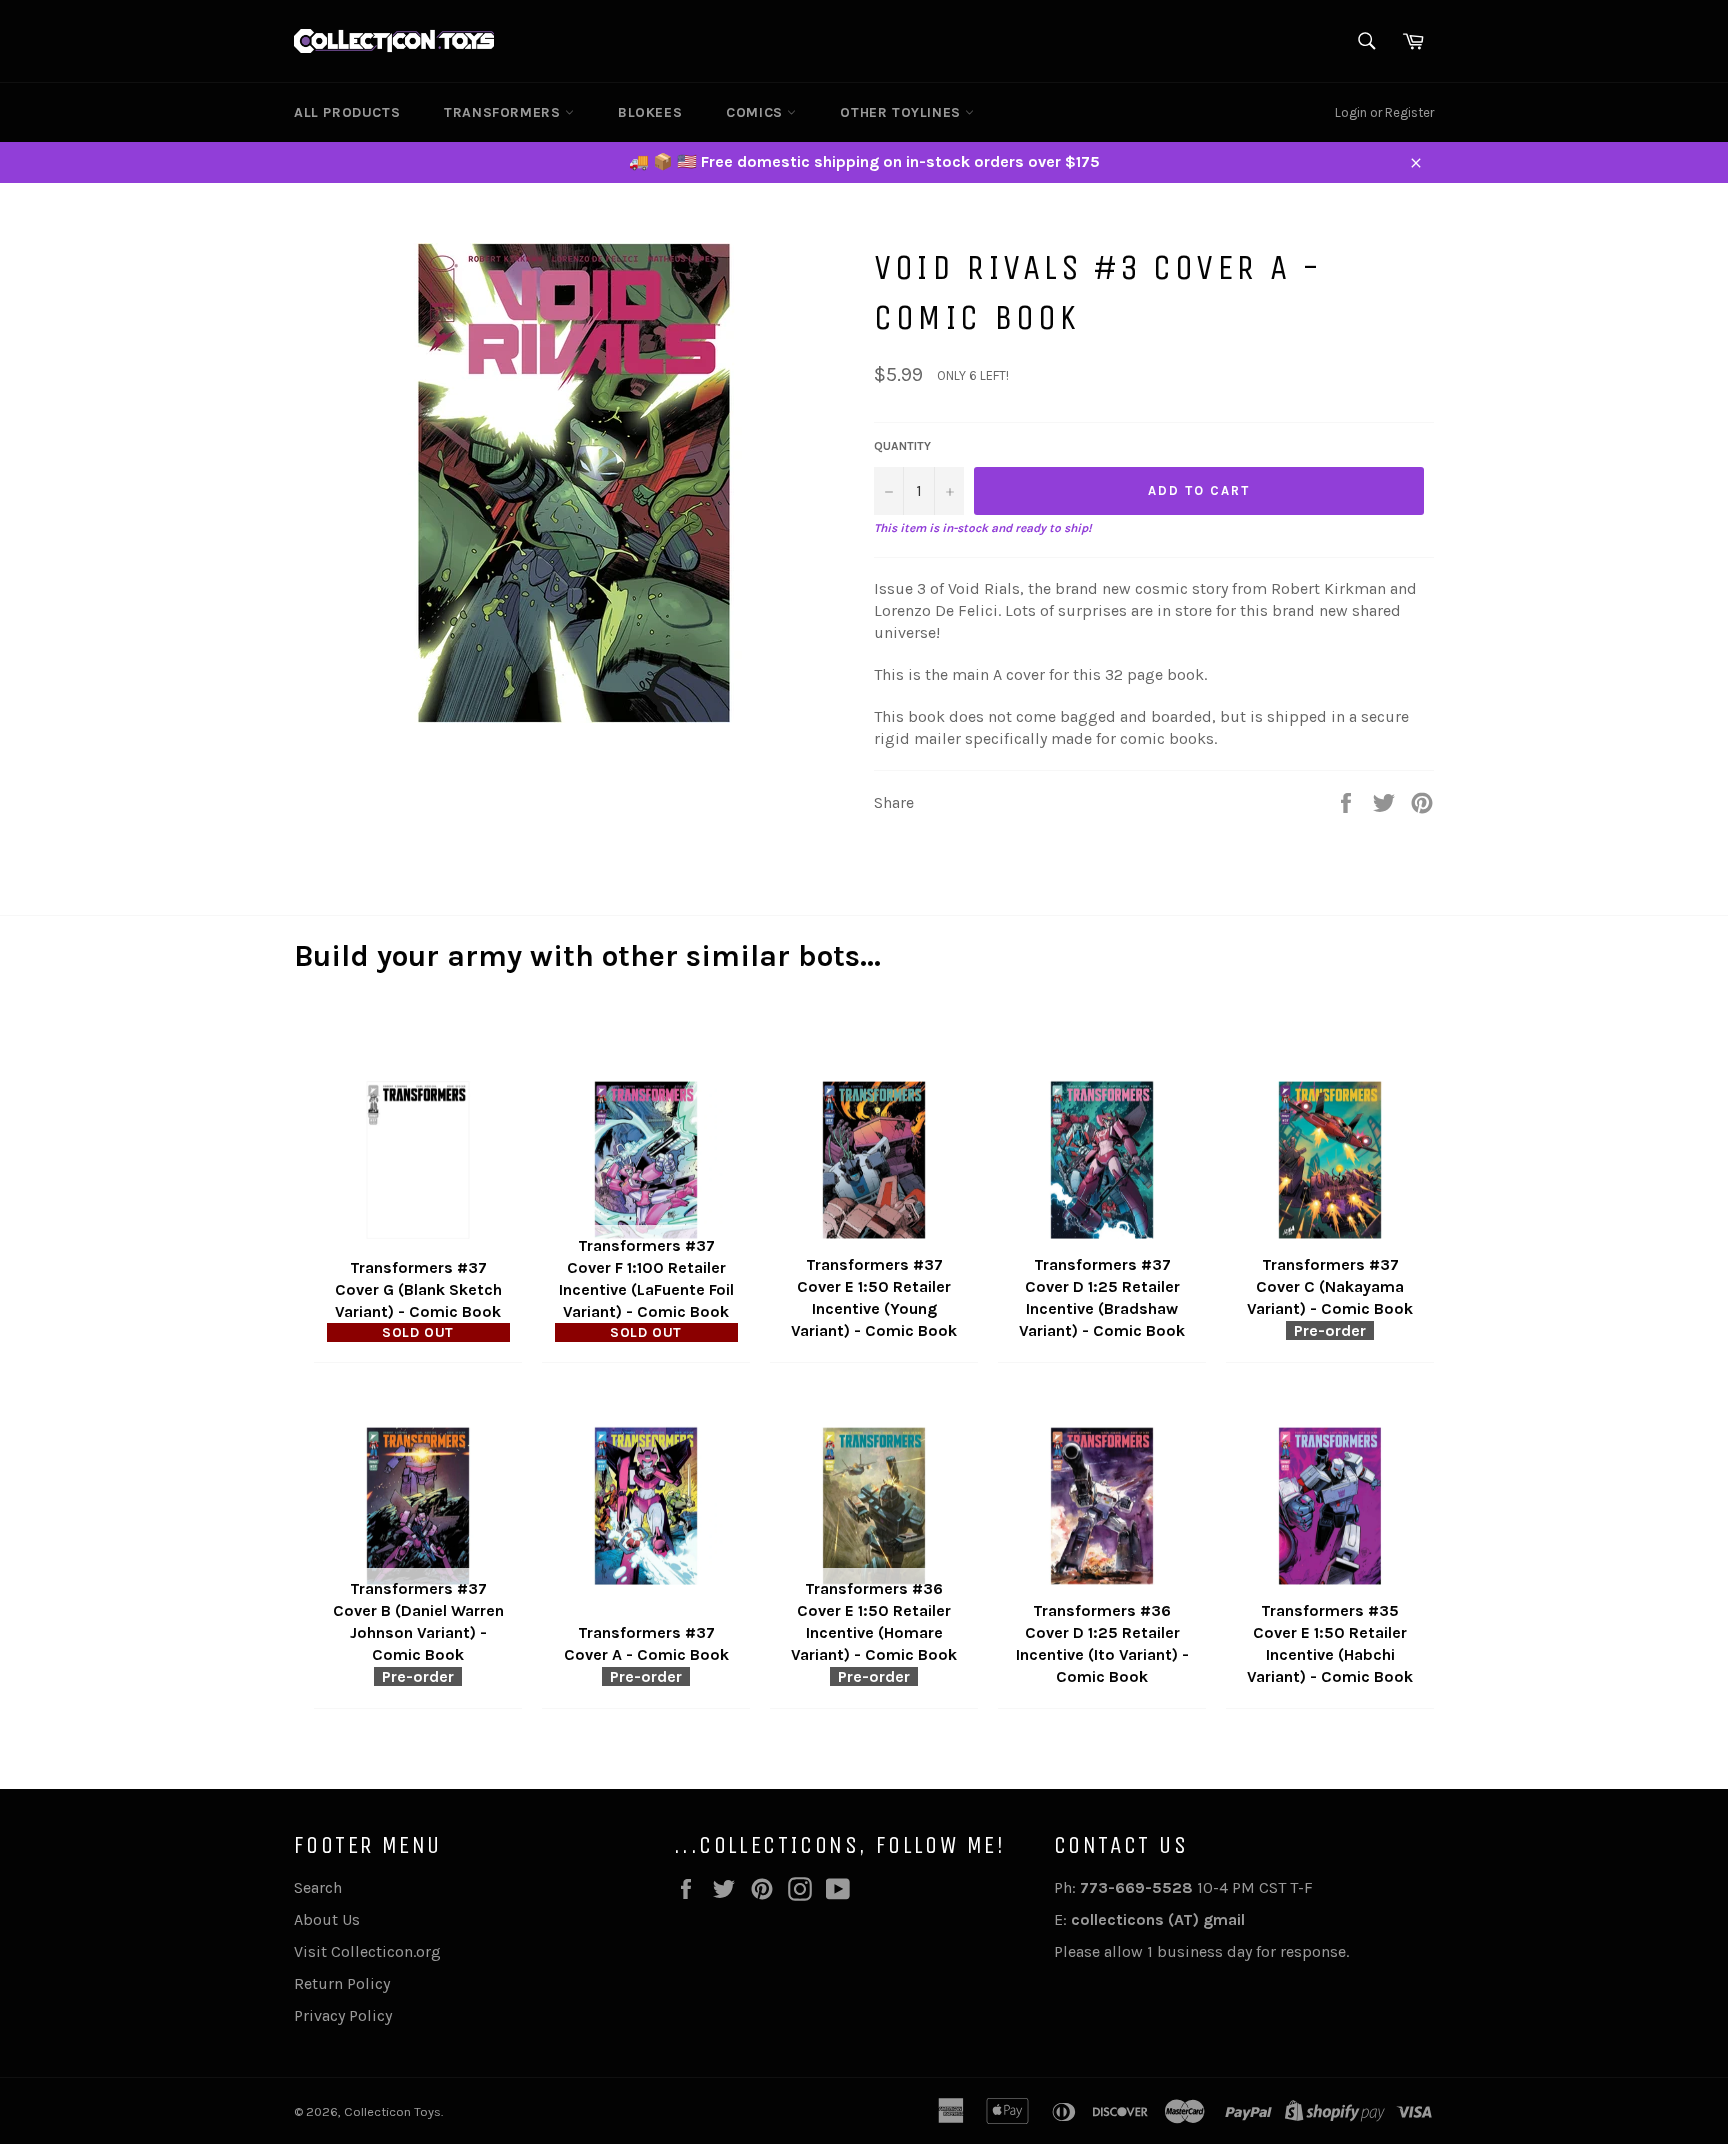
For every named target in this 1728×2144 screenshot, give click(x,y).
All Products (347, 112)
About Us (327, 1919)
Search (318, 1887)
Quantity (902, 446)
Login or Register (1384, 112)
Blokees (650, 112)
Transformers (504, 112)
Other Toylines (902, 112)
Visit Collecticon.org (367, 1951)
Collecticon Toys (392, 2111)
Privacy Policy (343, 2015)
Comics (756, 112)
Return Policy (342, 1983)
